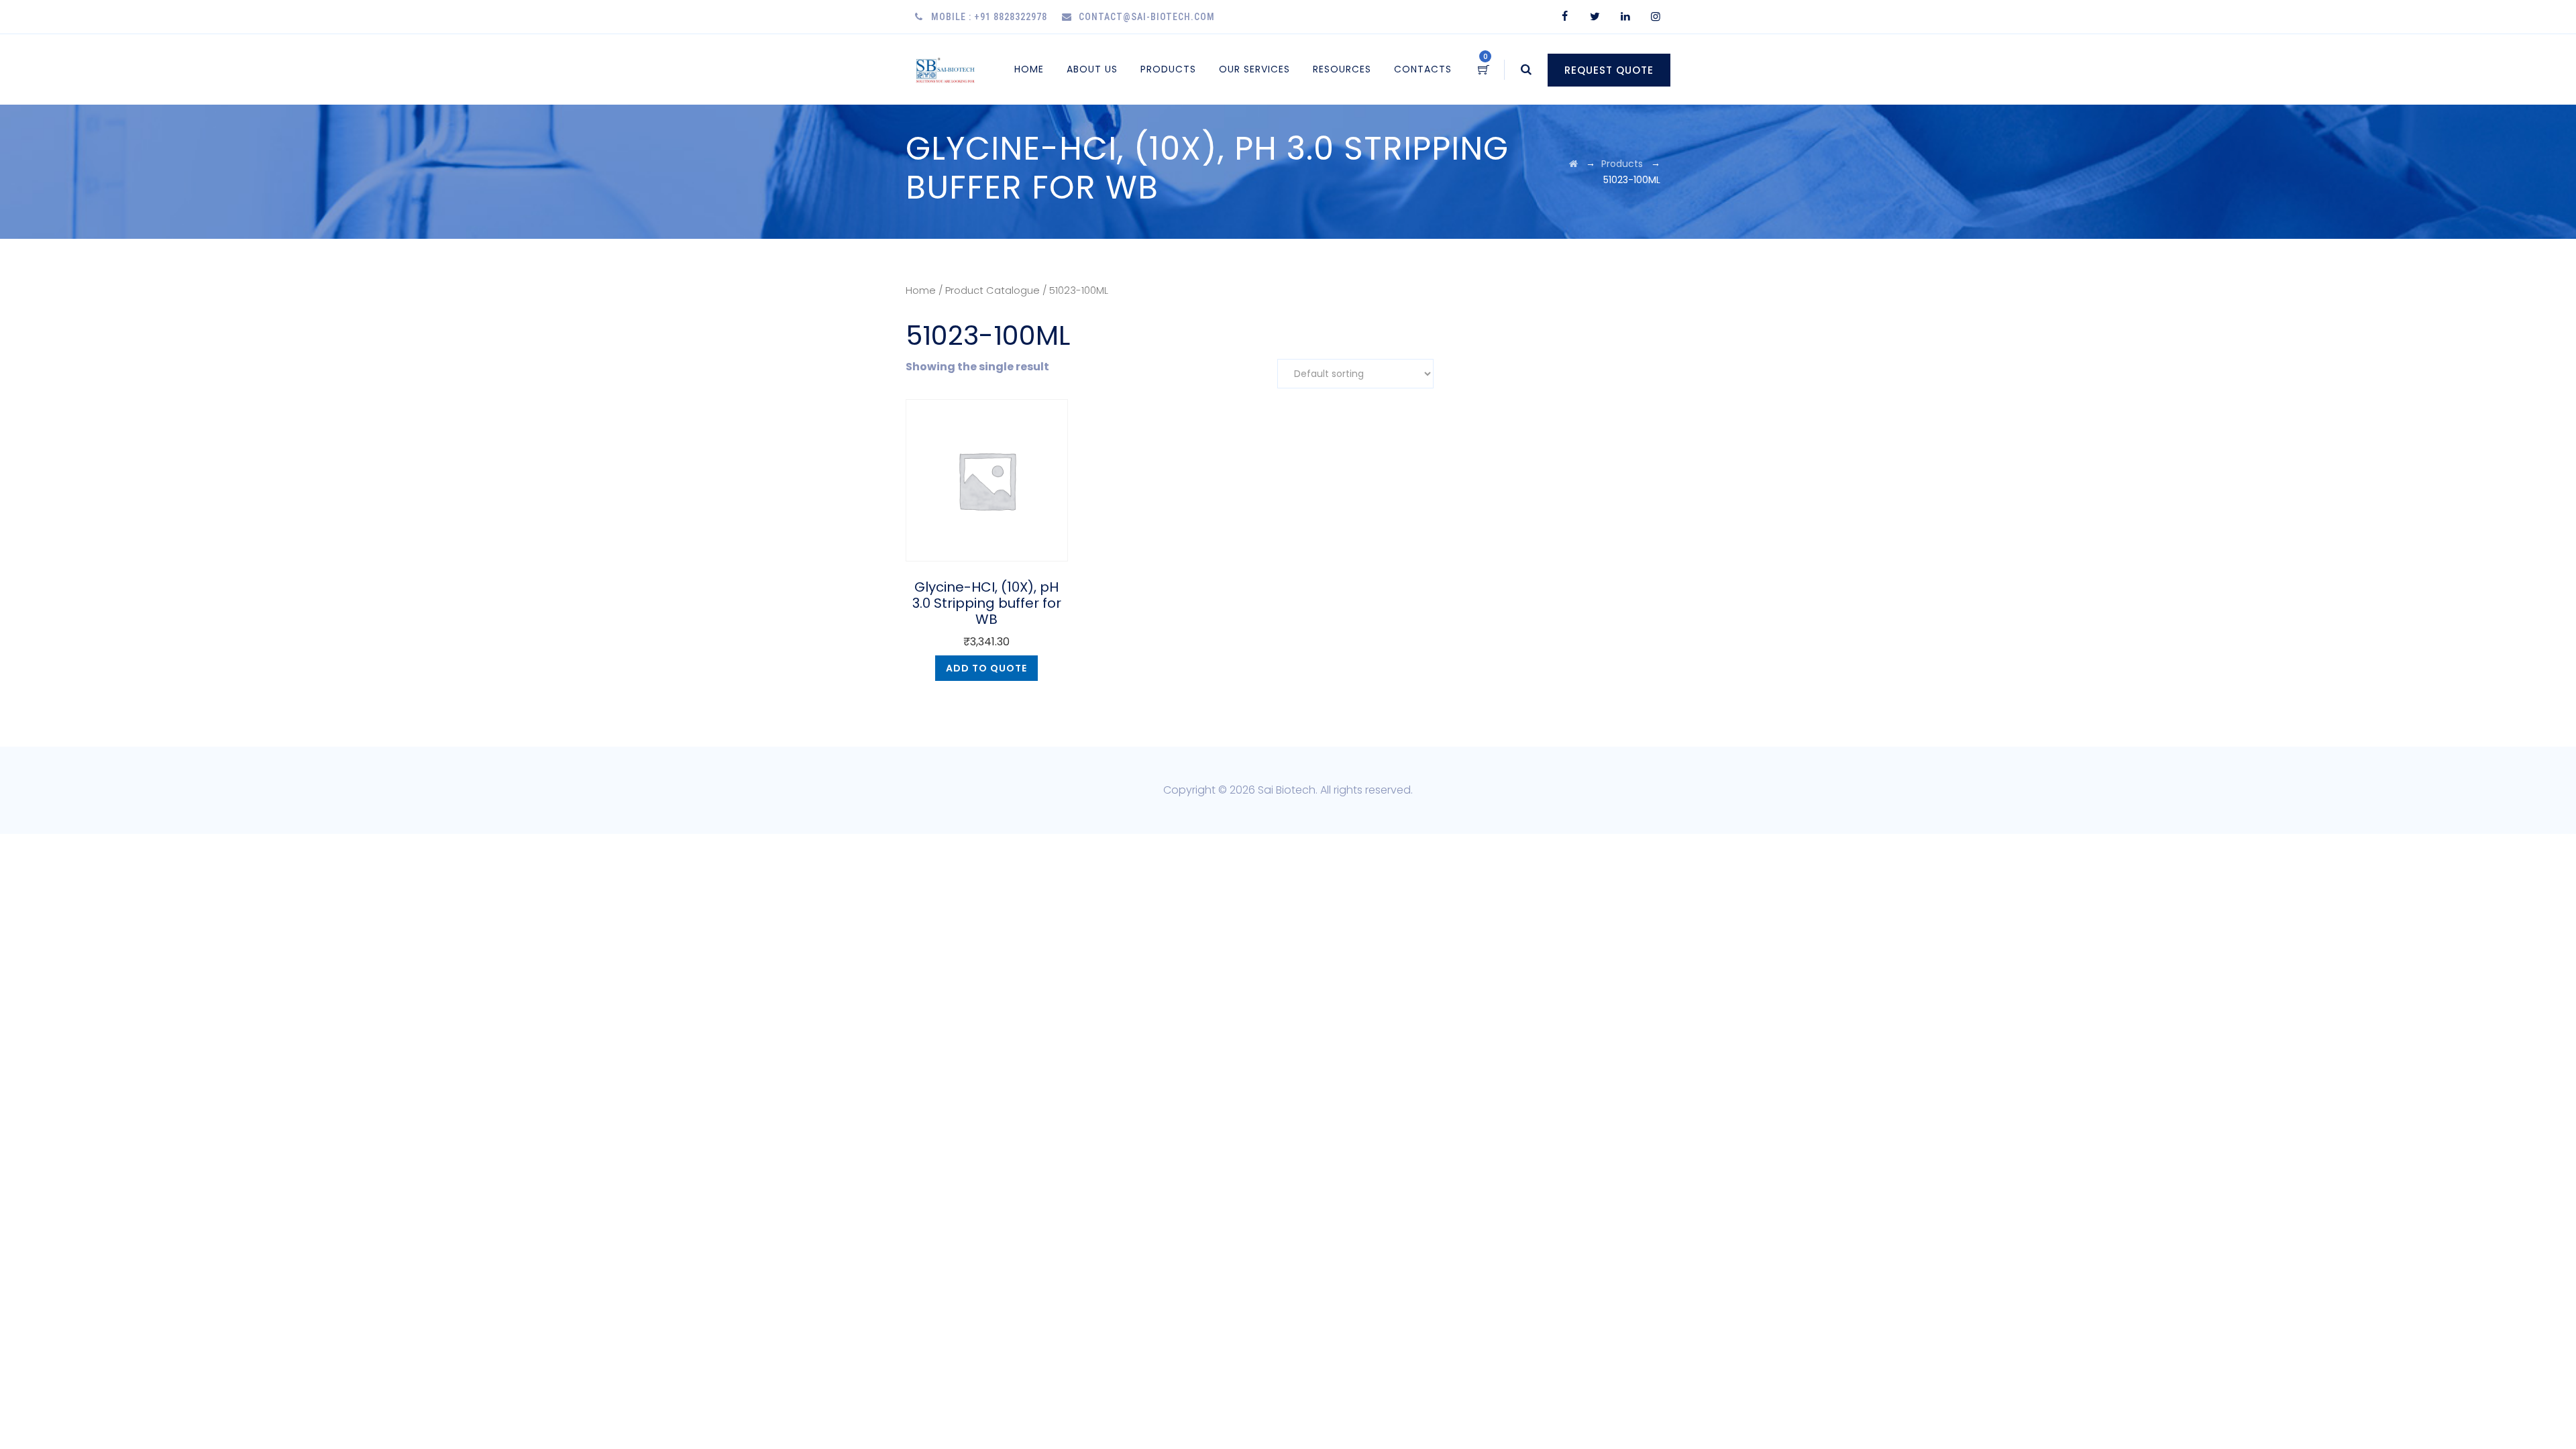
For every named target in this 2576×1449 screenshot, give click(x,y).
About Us (1092, 69)
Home (1029, 69)
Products (1168, 69)
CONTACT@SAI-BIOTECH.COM (1147, 17)
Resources (1342, 69)
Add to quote (986, 668)
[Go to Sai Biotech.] (1573, 164)
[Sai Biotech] (946, 69)
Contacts (1423, 69)
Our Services (1254, 69)
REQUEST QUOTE (1609, 70)
